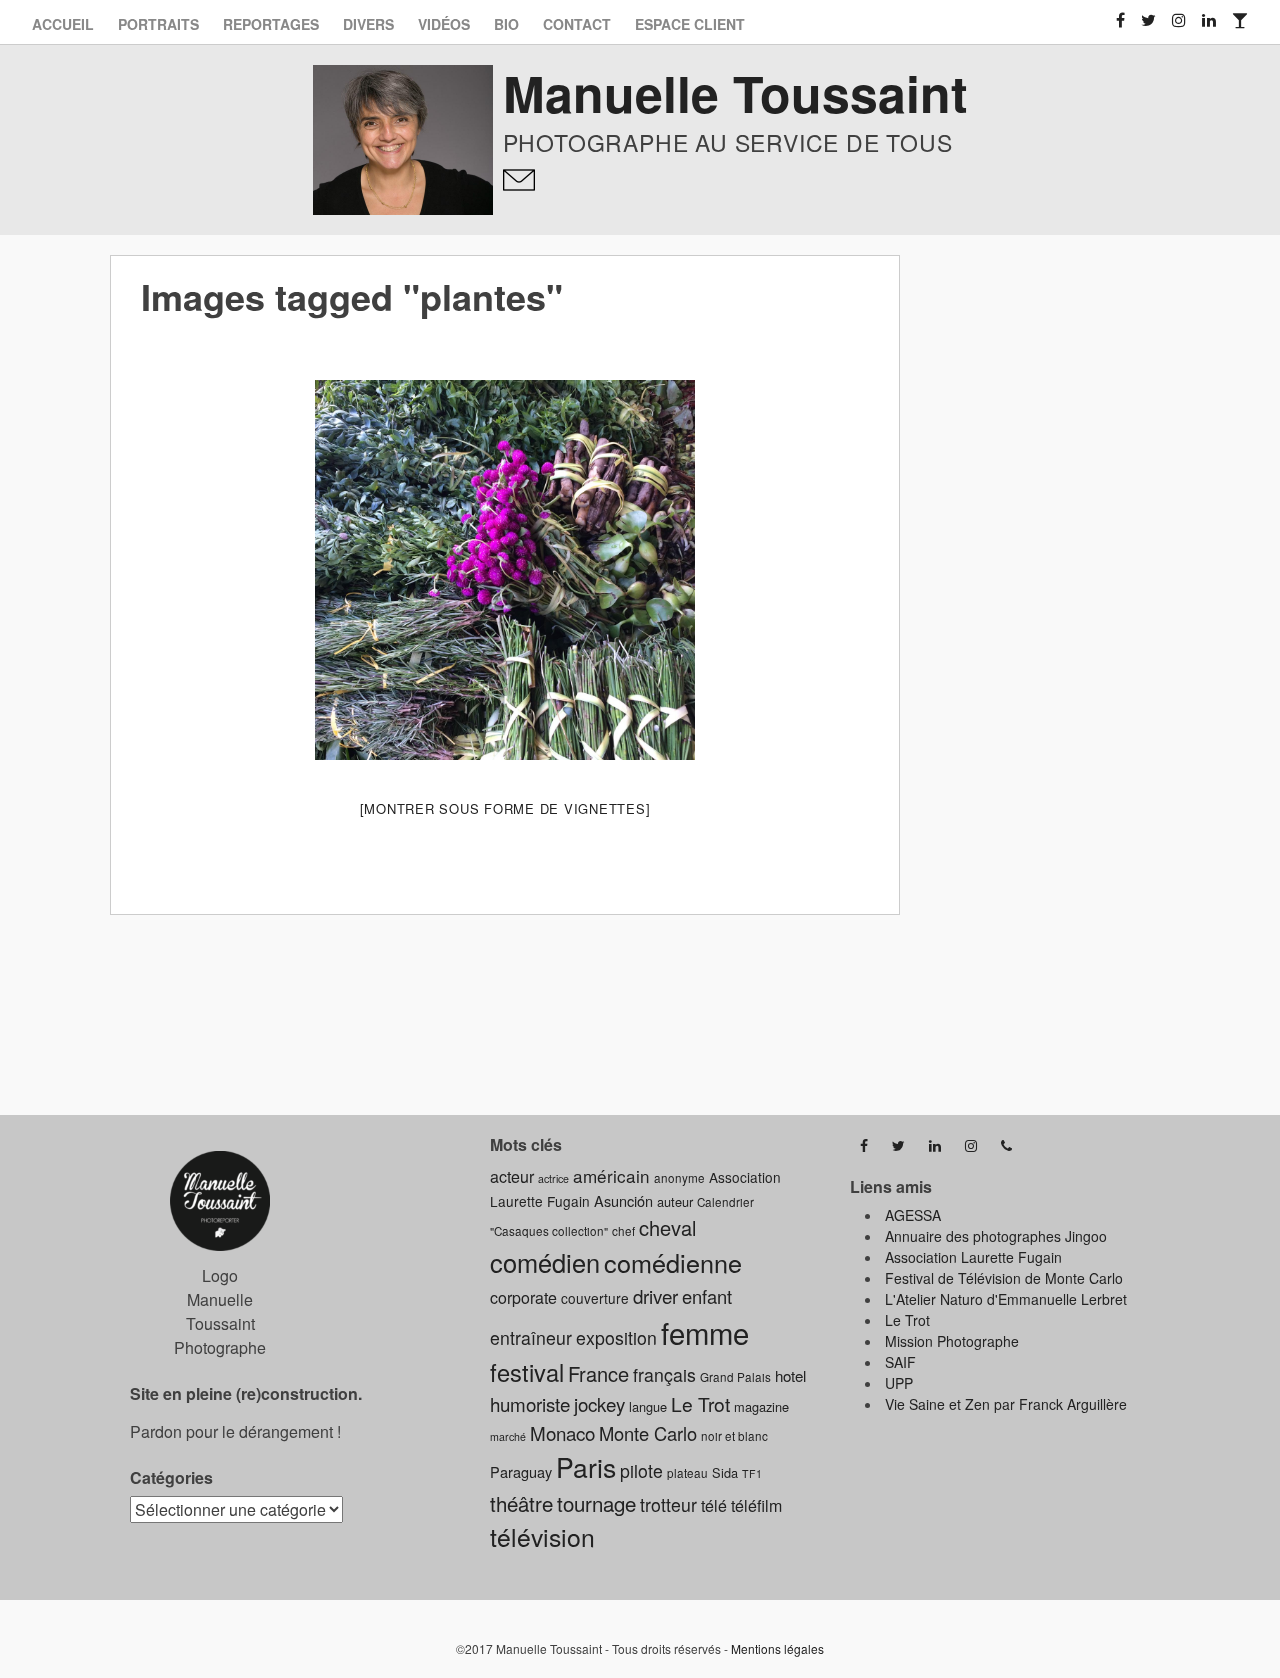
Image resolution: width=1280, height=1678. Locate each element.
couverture (595, 1298)
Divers (368, 24)
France (598, 1373)
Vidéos (444, 24)
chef (623, 1231)
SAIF (900, 1362)
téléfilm (756, 1505)
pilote (641, 1470)
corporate (523, 1297)
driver (655, 1295)
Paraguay (521, 1471)
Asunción (623, 1200)
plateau (687, 1473)
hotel (790, 1375)
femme (705, 1332)
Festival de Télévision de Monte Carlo (1004, 1278)
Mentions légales (777, 1648)
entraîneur (531, 1337)
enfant (707, 1296)
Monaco (562, 1432)
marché (508, 1436)
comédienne (673, 1262)
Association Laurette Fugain (973, 1257)
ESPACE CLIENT (690, 24)
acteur (512, 1176)
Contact (577, 24)
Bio (506, 24)
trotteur (668, 1504)
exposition (616, 1337)
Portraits (158, 24)
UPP (899, 1383)
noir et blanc (734, 1436)
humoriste (530, 1403)
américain (611, 1175)
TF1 (752, 1473)
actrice (553, 1178)
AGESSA (913, 1215)
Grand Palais (735, 1377)
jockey (599, 1403)
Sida (725, 1472)
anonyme (679, 1178)
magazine (761, 1406)
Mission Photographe (952, 1341)
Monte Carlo (648, 1433)
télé (714, 1505)
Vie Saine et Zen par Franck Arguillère (1006, 1404)
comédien (545, 1262)
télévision (542, 1536)
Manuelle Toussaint (735, 92)
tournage (596, 1503)
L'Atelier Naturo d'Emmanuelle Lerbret (1006, 1299)
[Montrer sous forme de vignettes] (505, 808)
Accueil (63, 24)
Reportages (271, 24)
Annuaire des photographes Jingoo (996, 1236)
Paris (586, 1467)
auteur (675, 1201)
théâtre (521, 1503)
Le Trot (700, 1403)
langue (648, 1406)
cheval (667, 1227)
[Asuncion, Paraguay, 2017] (505, 570)
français (664, 1374)
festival (527, 1372)
